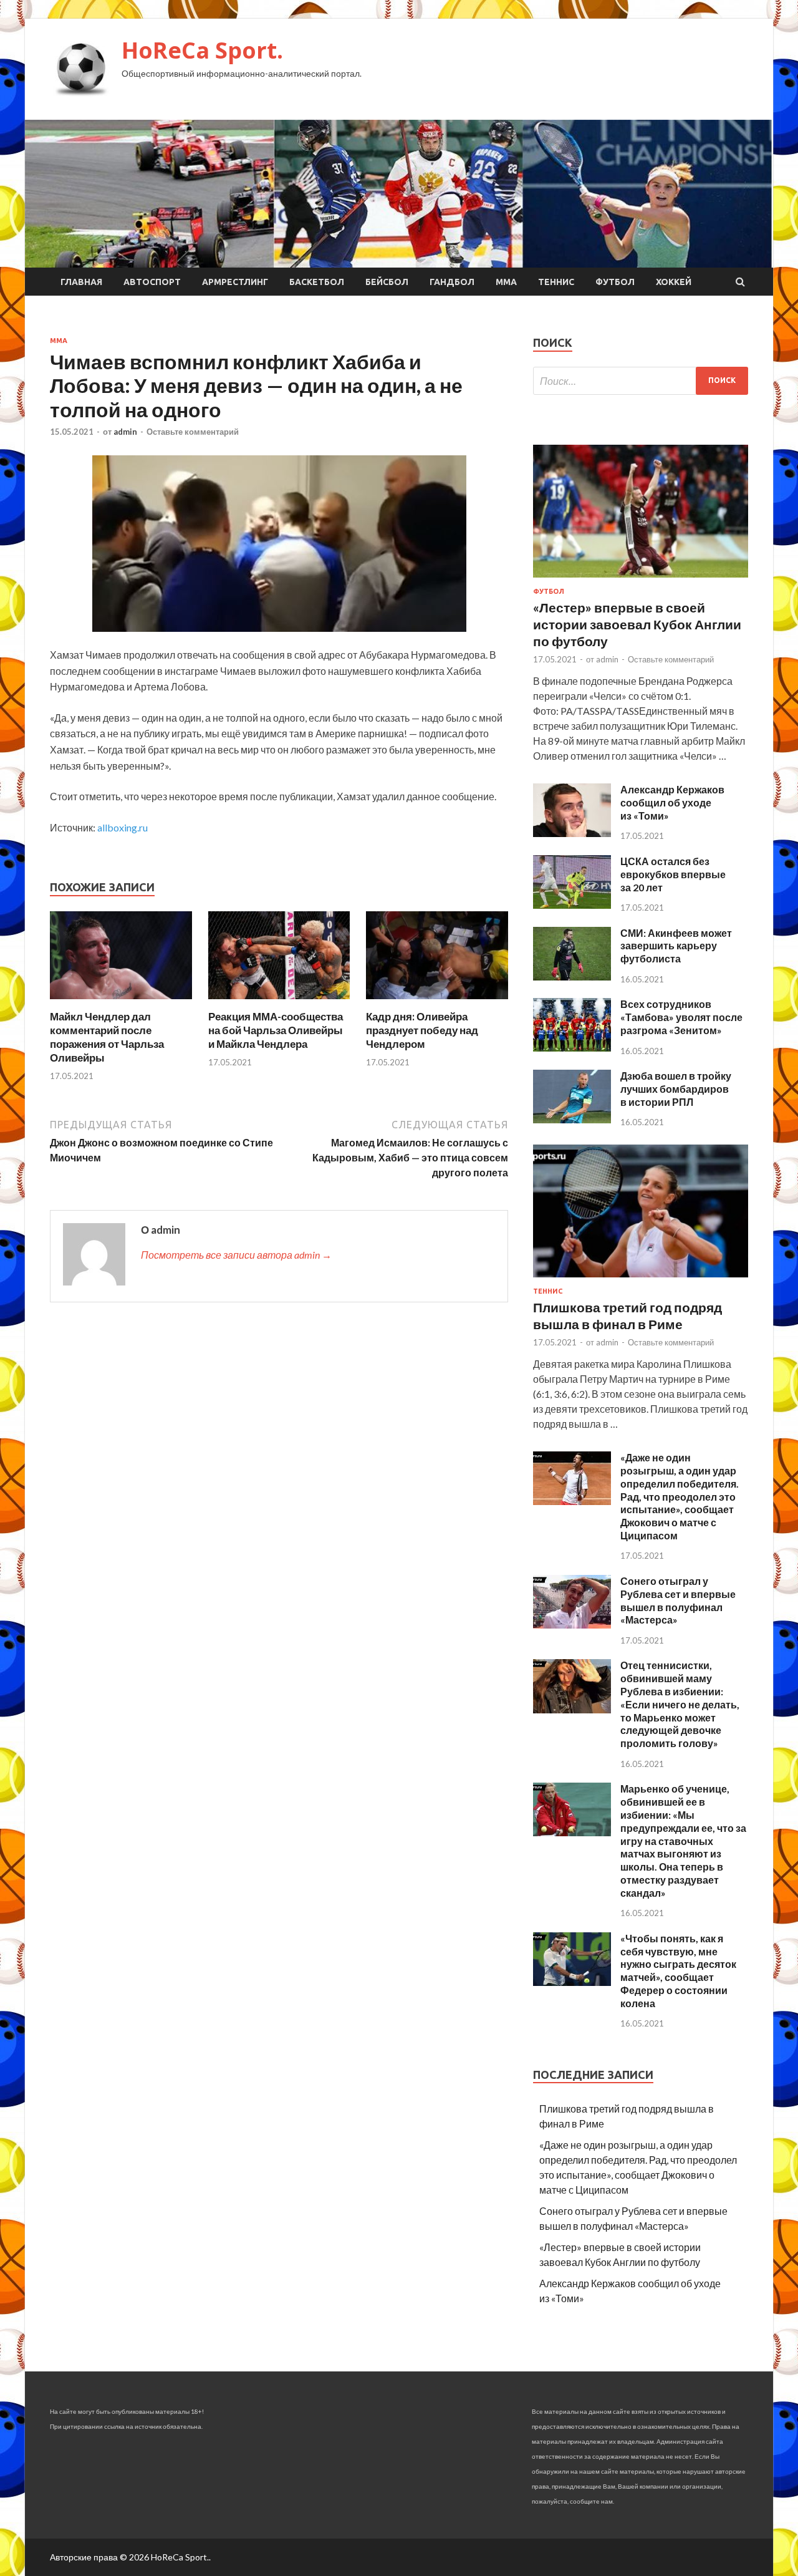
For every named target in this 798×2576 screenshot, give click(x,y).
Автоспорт (152, 282)
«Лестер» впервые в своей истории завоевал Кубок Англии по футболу (637, 624)
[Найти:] (641, 381)
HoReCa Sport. (202, 50)
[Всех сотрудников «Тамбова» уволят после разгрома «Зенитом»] (572, 1048)
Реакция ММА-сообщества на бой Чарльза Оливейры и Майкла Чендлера (276, 1030)
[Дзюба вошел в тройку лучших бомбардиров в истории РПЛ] (572, 1119)
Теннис (556, 282)
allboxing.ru (123, 827)
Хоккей (674, 282)
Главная (81, 282)
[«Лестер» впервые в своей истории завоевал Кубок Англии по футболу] (641, 580)
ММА (506, 282)
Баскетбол (317, 282)
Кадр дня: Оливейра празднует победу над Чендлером (422, 1030)
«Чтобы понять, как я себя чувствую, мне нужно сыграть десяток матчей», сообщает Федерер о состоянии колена (678, 1971)
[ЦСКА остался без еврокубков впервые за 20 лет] (572, 905)
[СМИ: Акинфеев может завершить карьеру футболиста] (572, 976)
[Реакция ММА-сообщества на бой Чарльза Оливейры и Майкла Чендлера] (279, 1002)
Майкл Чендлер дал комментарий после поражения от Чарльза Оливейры (107, 1037)
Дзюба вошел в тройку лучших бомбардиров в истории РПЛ (676, 1089)
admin (125, 432)
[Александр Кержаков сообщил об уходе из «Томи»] (572, 833)
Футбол (615, 282)
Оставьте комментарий (193, 432)
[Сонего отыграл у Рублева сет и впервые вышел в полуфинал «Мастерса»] (572, 1625)
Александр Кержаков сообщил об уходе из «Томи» (672, 802)
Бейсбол (387, 282)
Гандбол (452, 282)
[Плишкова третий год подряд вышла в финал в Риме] (641, 1280)
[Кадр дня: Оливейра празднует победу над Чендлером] (437, 1002)
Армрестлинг (235, 282)
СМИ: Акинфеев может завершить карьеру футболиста (676, 946)
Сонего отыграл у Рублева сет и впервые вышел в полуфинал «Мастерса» (678, 1600)
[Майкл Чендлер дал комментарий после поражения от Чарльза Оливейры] (121, 1002)
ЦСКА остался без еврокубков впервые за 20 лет (673, 874)
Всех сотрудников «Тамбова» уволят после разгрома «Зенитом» (681, 1017)
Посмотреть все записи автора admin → (236, 1255)
